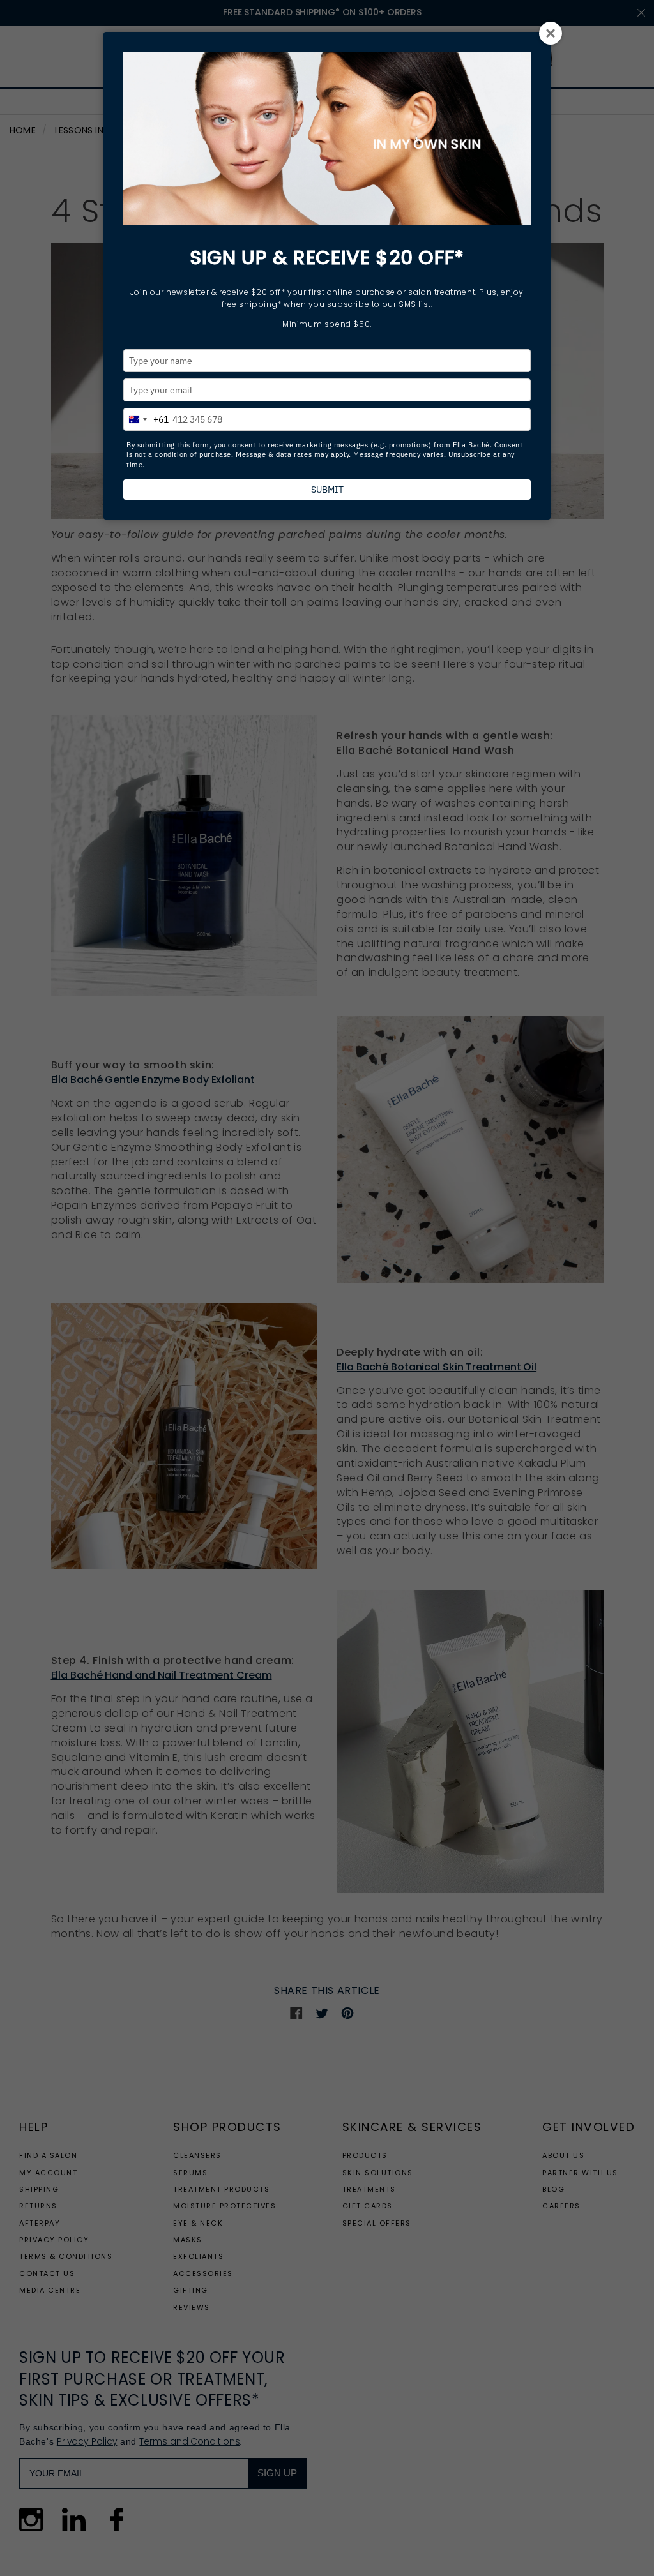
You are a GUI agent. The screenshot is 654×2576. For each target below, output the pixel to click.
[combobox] (146, 417)
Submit (327, 490)
